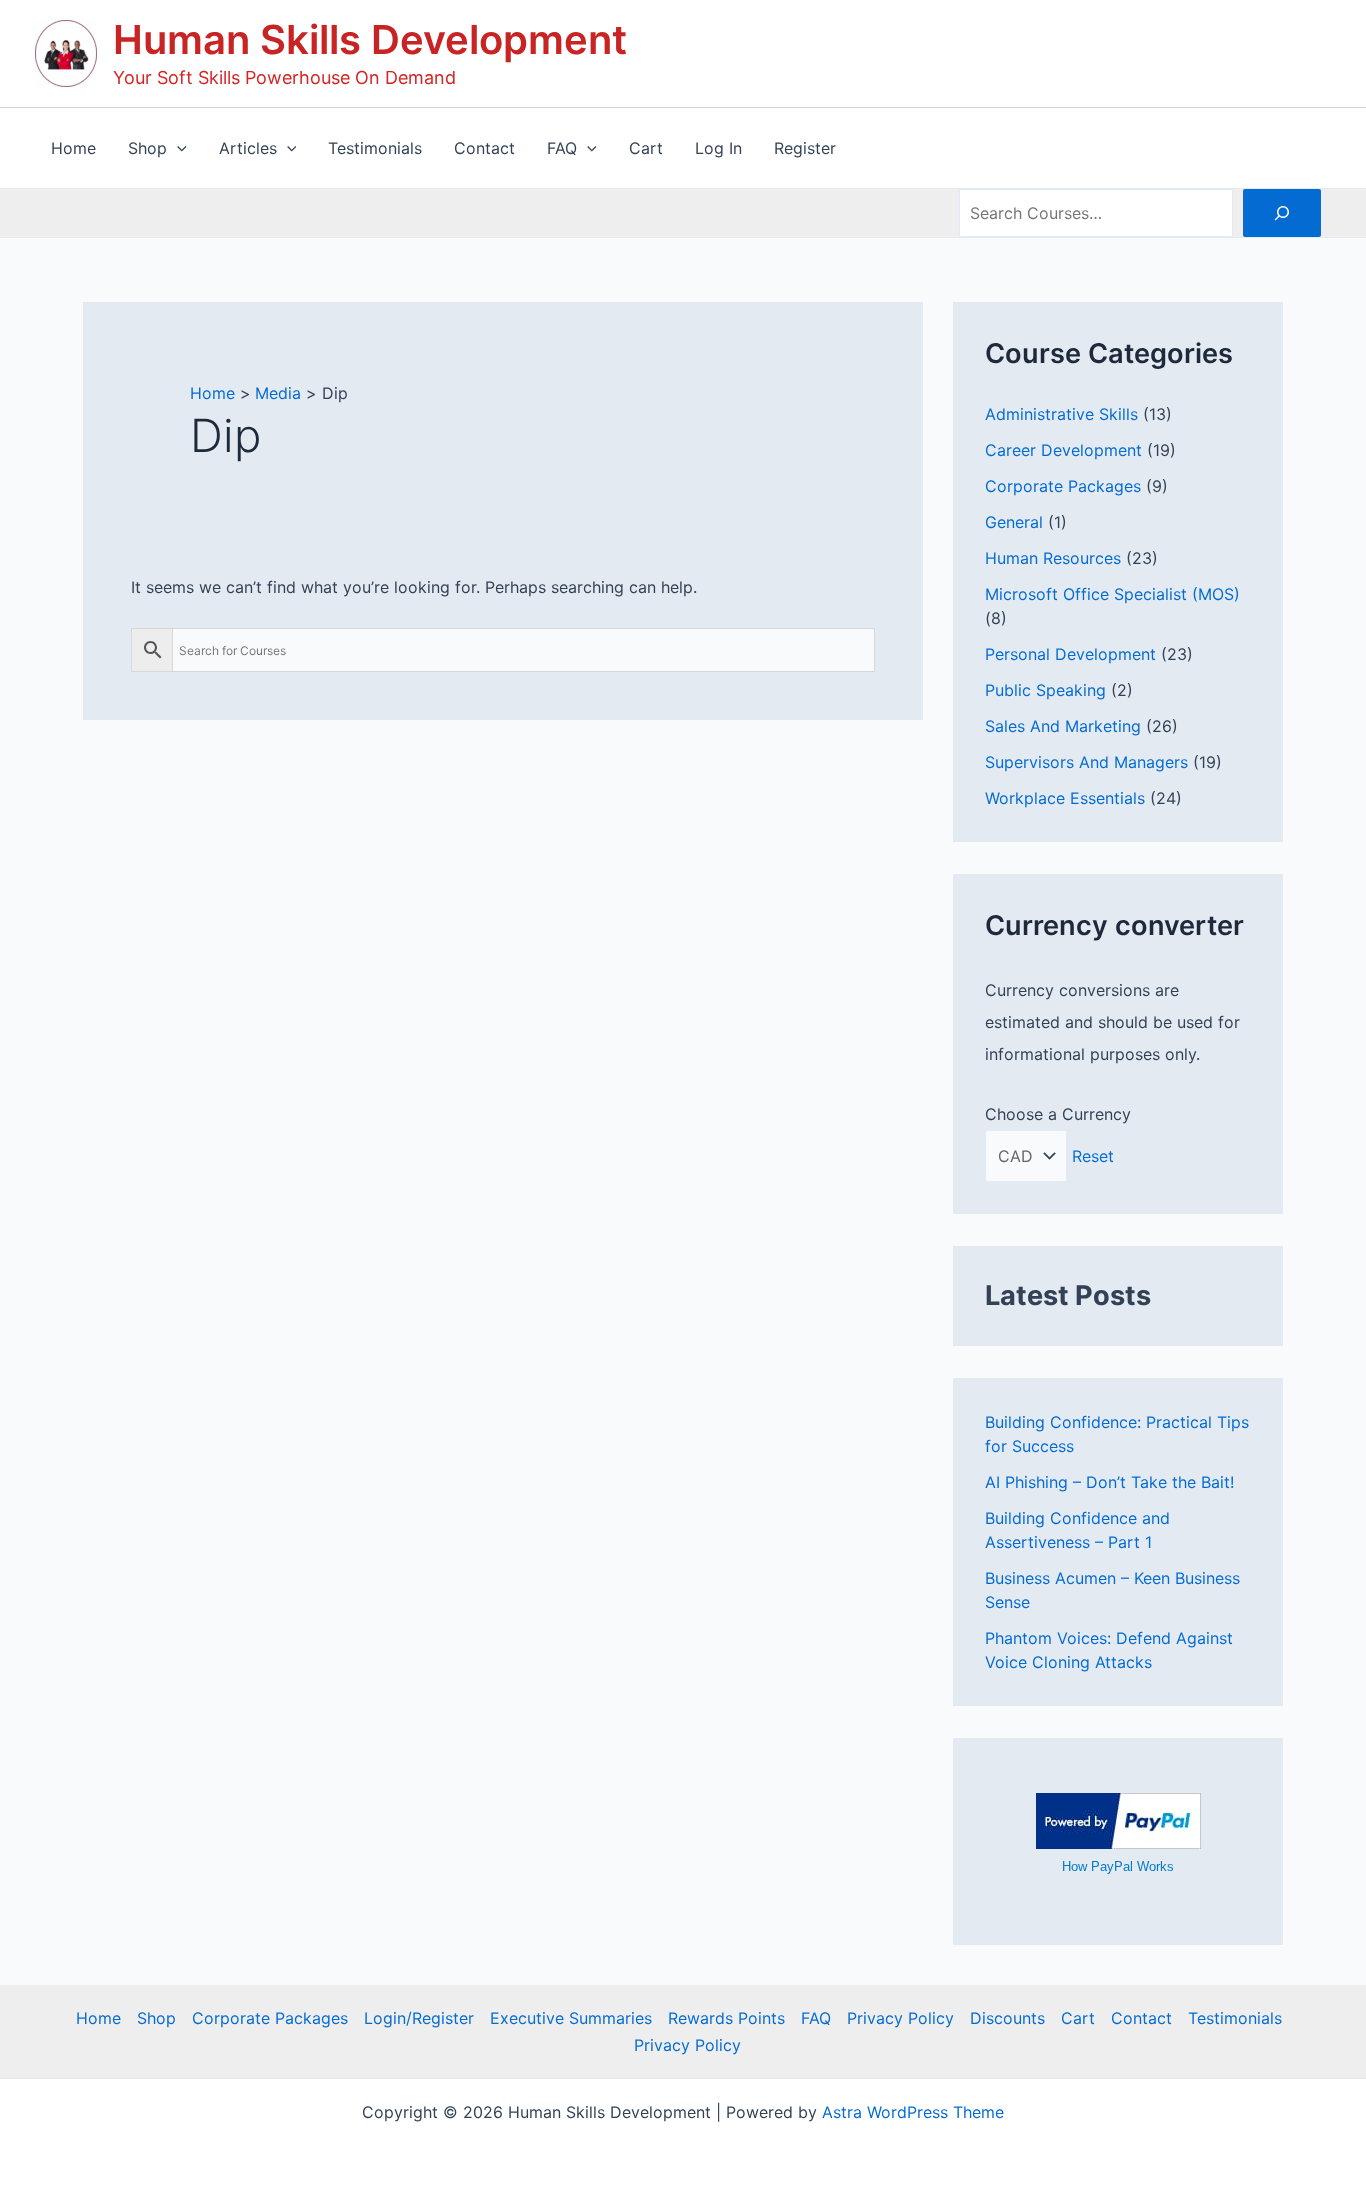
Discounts (1007, 2018)
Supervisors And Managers (1086, 762)
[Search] (1282, 213)
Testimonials (1235, 2018)
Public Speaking (1045, 690)
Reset (1093, 1156)
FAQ (816, 2018)
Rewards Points (726, 2018)
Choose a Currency (1058, 1114)
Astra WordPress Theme (913, 2112)
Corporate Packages (1063, 486)
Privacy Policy (900, 2018)
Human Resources (1053, 558)
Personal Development (1070, 654)
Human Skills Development (370, 39)
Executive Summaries (571, 2018)
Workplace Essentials (1065, 798)
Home (98, 2018)
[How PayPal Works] (1118, 1819)
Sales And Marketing (1063, 726)
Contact (1141, 2018)
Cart (1078, 2018)
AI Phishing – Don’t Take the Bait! (1109, 1482)
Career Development (1063, 450)
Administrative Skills (1061, 414)
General (1014, 522)
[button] (177, 148)
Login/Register (419, 2018)
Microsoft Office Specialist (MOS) (1112, 594)
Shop (156, 2018)
